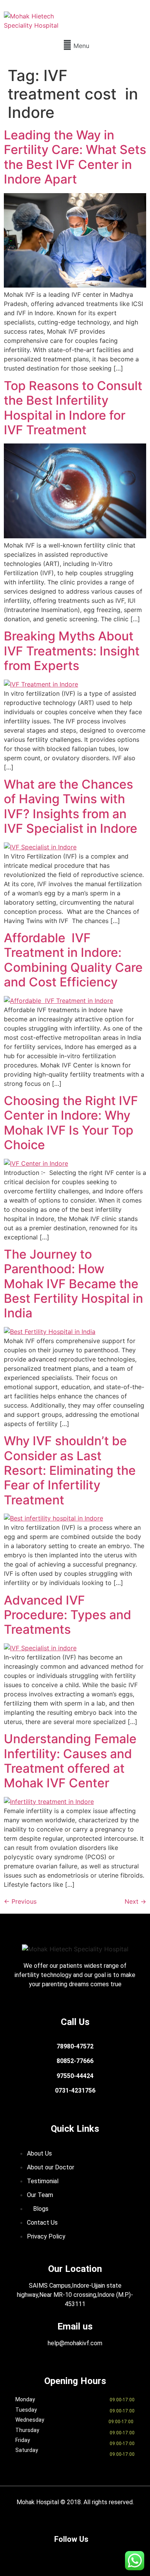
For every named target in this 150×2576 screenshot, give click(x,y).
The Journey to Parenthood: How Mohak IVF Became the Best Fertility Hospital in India (73, 1284)
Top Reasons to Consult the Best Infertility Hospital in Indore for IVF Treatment (73, 408)
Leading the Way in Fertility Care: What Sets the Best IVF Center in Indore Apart (75, 157)
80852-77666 (75, 2061)
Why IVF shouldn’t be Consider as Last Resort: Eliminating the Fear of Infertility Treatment (70, 1470)
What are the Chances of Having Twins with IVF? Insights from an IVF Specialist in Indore (71, 806)
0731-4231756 (75, 2090)
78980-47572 (75, 2046)
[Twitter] (75, 2553)
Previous (20, 1901)
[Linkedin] (98, 2553)
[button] (75, 45)
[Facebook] (29, 2553)
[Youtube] (121, 2553)
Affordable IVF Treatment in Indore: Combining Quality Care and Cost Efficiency (73, 960)
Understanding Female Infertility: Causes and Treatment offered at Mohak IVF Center (70, 1761)
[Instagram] (52, 2553)
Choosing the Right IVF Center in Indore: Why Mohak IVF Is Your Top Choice (71, 1123)
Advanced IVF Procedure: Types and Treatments (67, 1615)
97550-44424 (75, 2076)
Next (135, 1901)
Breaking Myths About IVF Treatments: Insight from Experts (72, 651)
